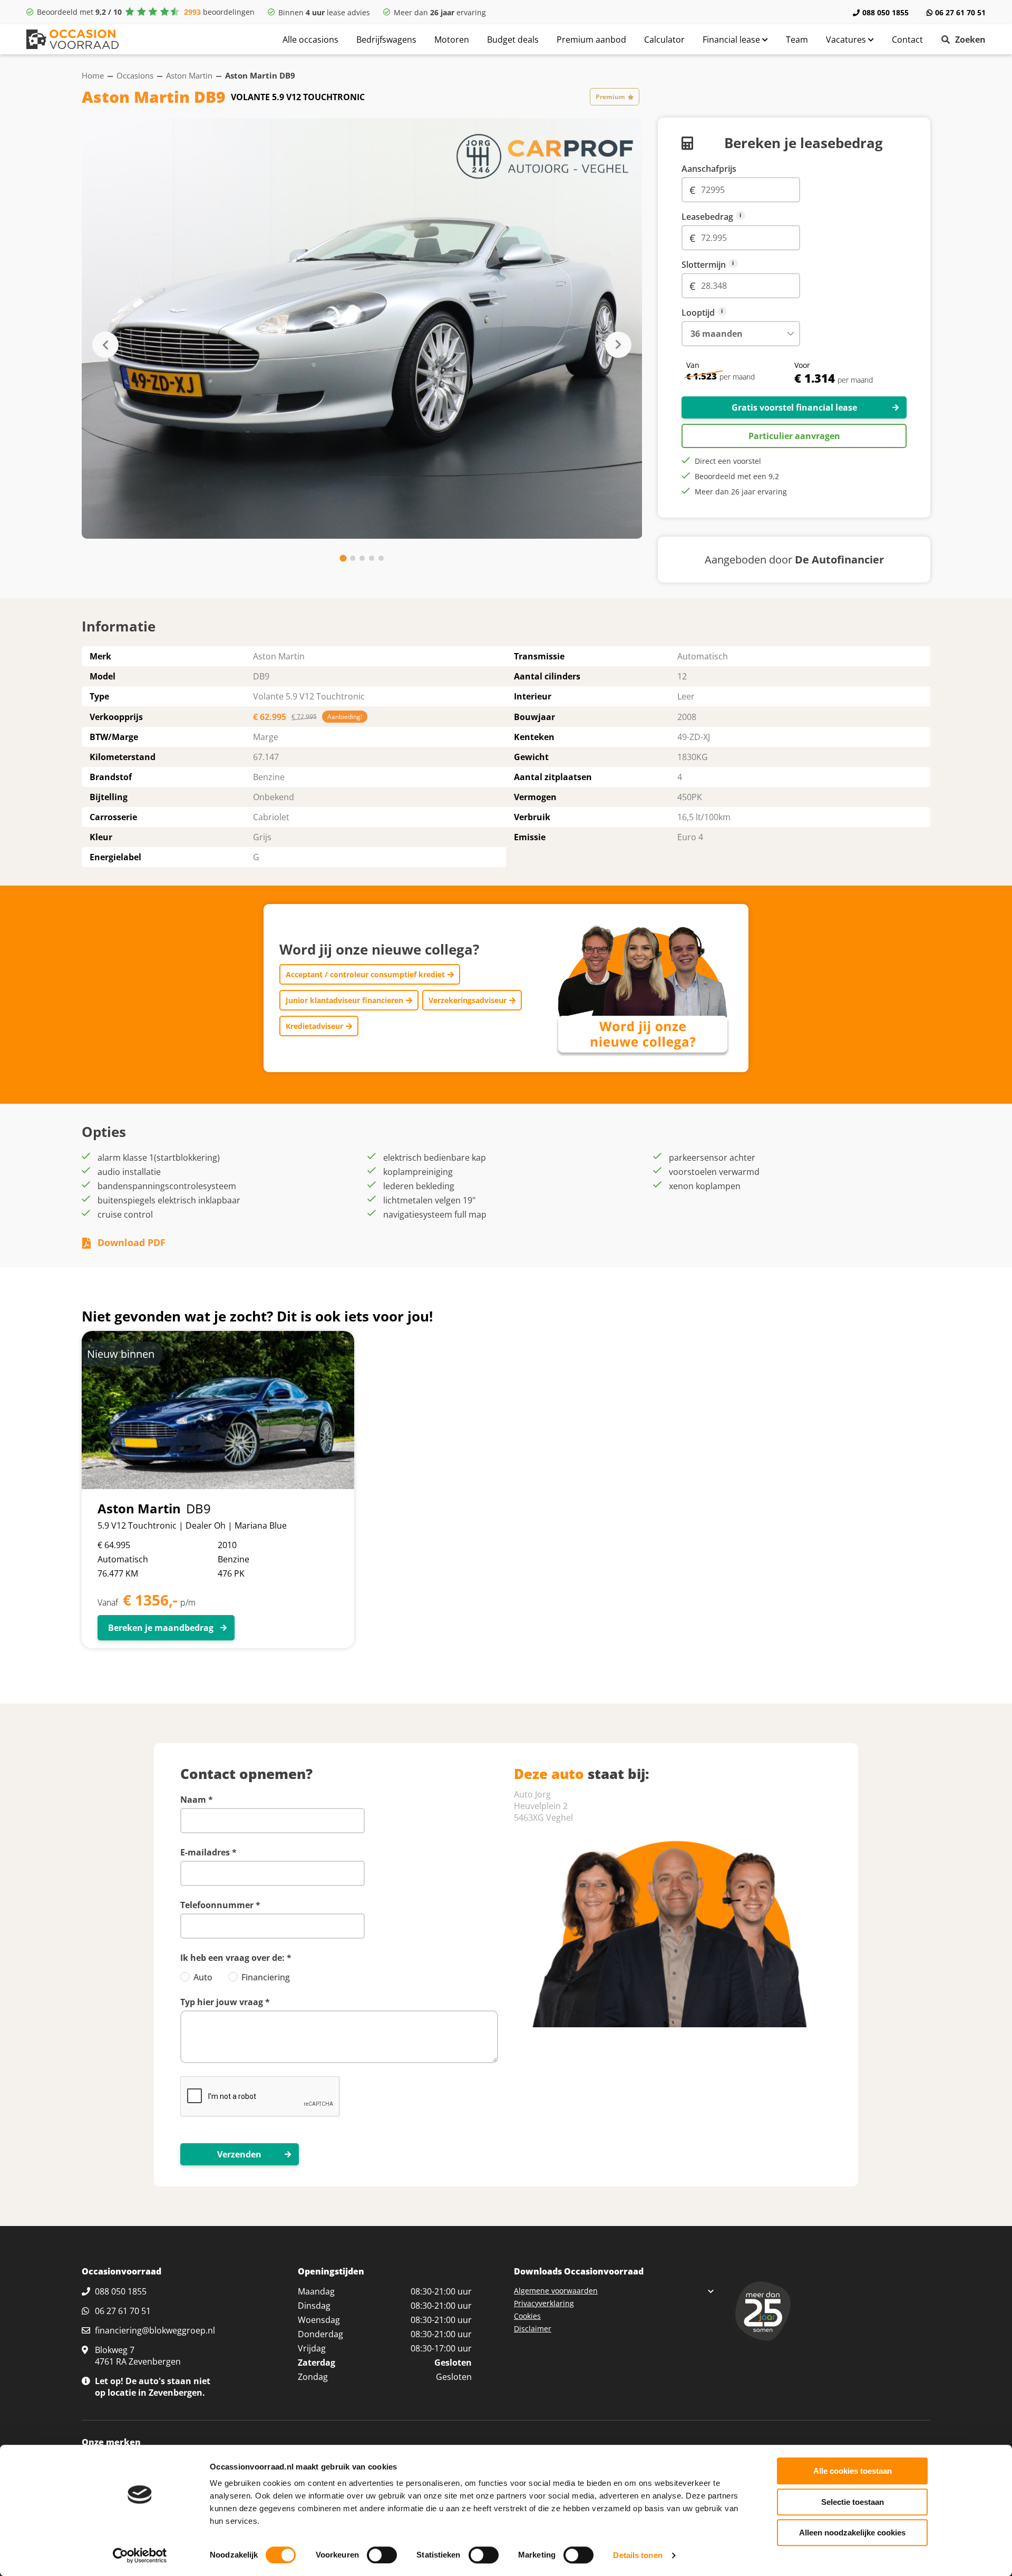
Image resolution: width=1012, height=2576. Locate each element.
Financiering (266, 1977)
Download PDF (132, 1242)
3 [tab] (362, 558)
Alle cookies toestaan (853, 2471)
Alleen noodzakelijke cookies (852, 2533)
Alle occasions (310, 40)
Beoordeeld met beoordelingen (146, 12)
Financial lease (732, 40)
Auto (203, 1977)
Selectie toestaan (853, 2502)
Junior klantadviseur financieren (344, 1000)
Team (797, 40)
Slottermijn (741, 265)
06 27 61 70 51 (960, 12)
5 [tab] (381, 558)
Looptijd (741, 313)
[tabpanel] (362, 328)
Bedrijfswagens (386, 40)
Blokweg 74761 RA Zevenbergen (138, 2356)
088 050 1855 (885, 12)
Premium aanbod (591, 40)
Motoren (452, 40)
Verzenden (239, 2154)
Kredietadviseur (314, 1026)
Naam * (197, 1800)
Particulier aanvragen (794, 436)
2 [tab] (353, 558)
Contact (907, 40)
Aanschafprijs (709, 169)
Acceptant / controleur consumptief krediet (365, 974)
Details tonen (638, 2555)
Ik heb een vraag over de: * (236, 1958)
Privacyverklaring (544, 2303)
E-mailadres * (208, 1852)
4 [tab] (372, 558)
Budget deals (513, 40)
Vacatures (847, 40)
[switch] (382, 2555)
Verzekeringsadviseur (468, 1000)
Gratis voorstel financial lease (794, 407)
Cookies (527, 2316)
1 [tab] (343, 558)
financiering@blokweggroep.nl (155, 2330)
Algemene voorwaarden (556, 2291)
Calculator (664, 40)
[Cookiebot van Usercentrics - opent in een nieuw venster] (140, 2555)
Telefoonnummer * (220, 1905)
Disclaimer (533, 2329)
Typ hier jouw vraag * (225, 2002)
